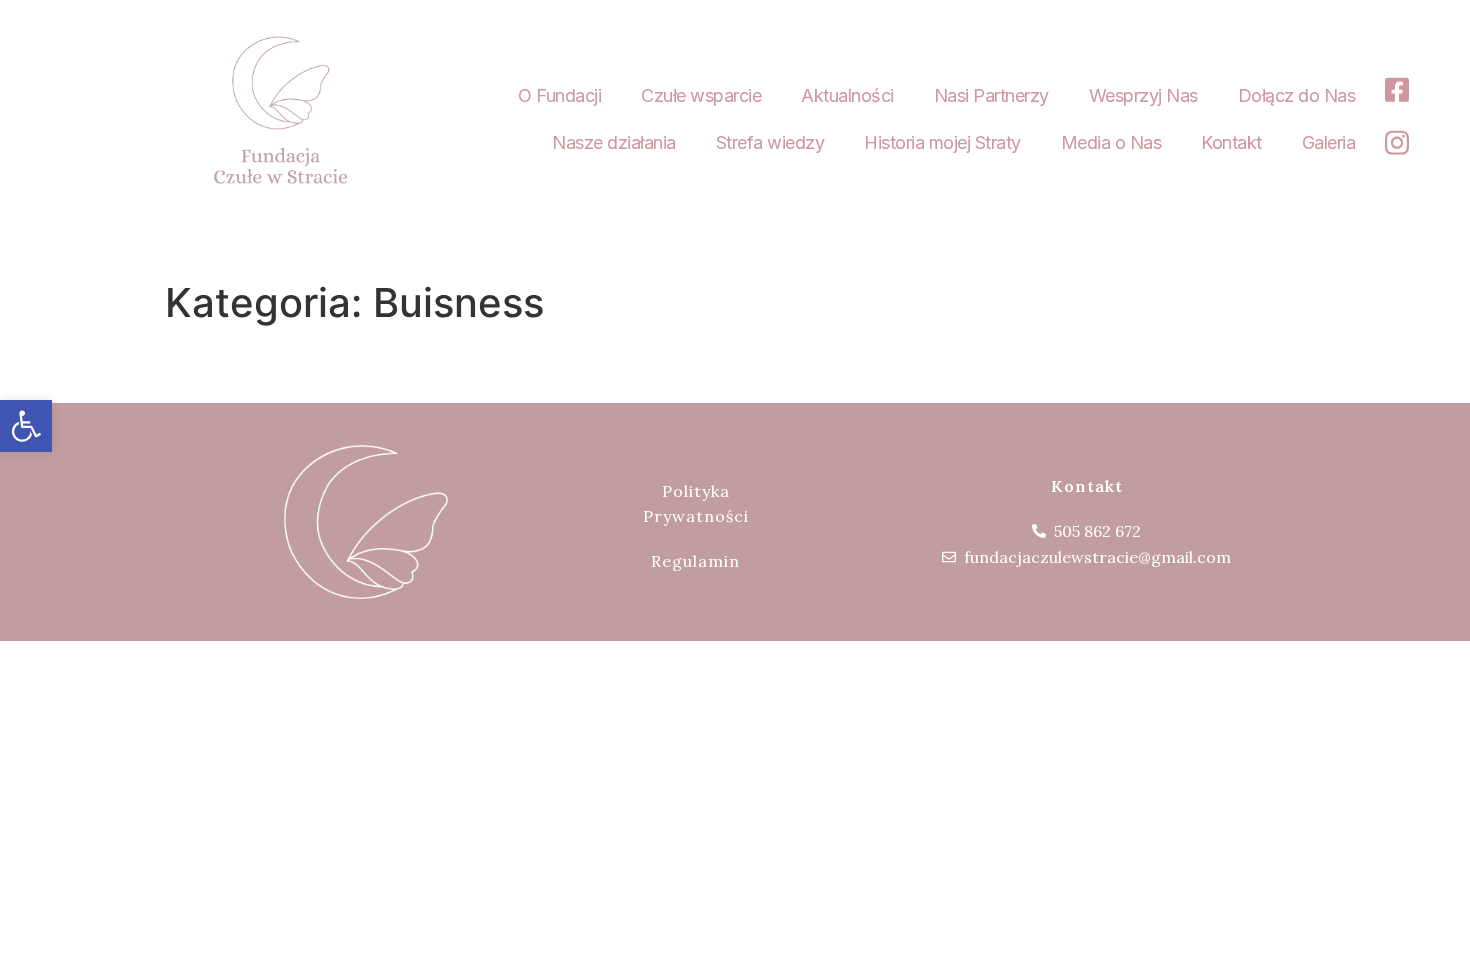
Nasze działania (614, 142)
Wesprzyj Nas (1143, 95)
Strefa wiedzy (770, 142)
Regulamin (695, 561)
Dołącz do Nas (1297, 95)
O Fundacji (559, 95)
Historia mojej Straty (942, 142)
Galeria (1329, 142)
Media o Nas (1111, 142)
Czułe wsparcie (701, 95)
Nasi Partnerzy (991, 95)
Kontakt (1231, 142)
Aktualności (847, 95)
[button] (26, 426)
